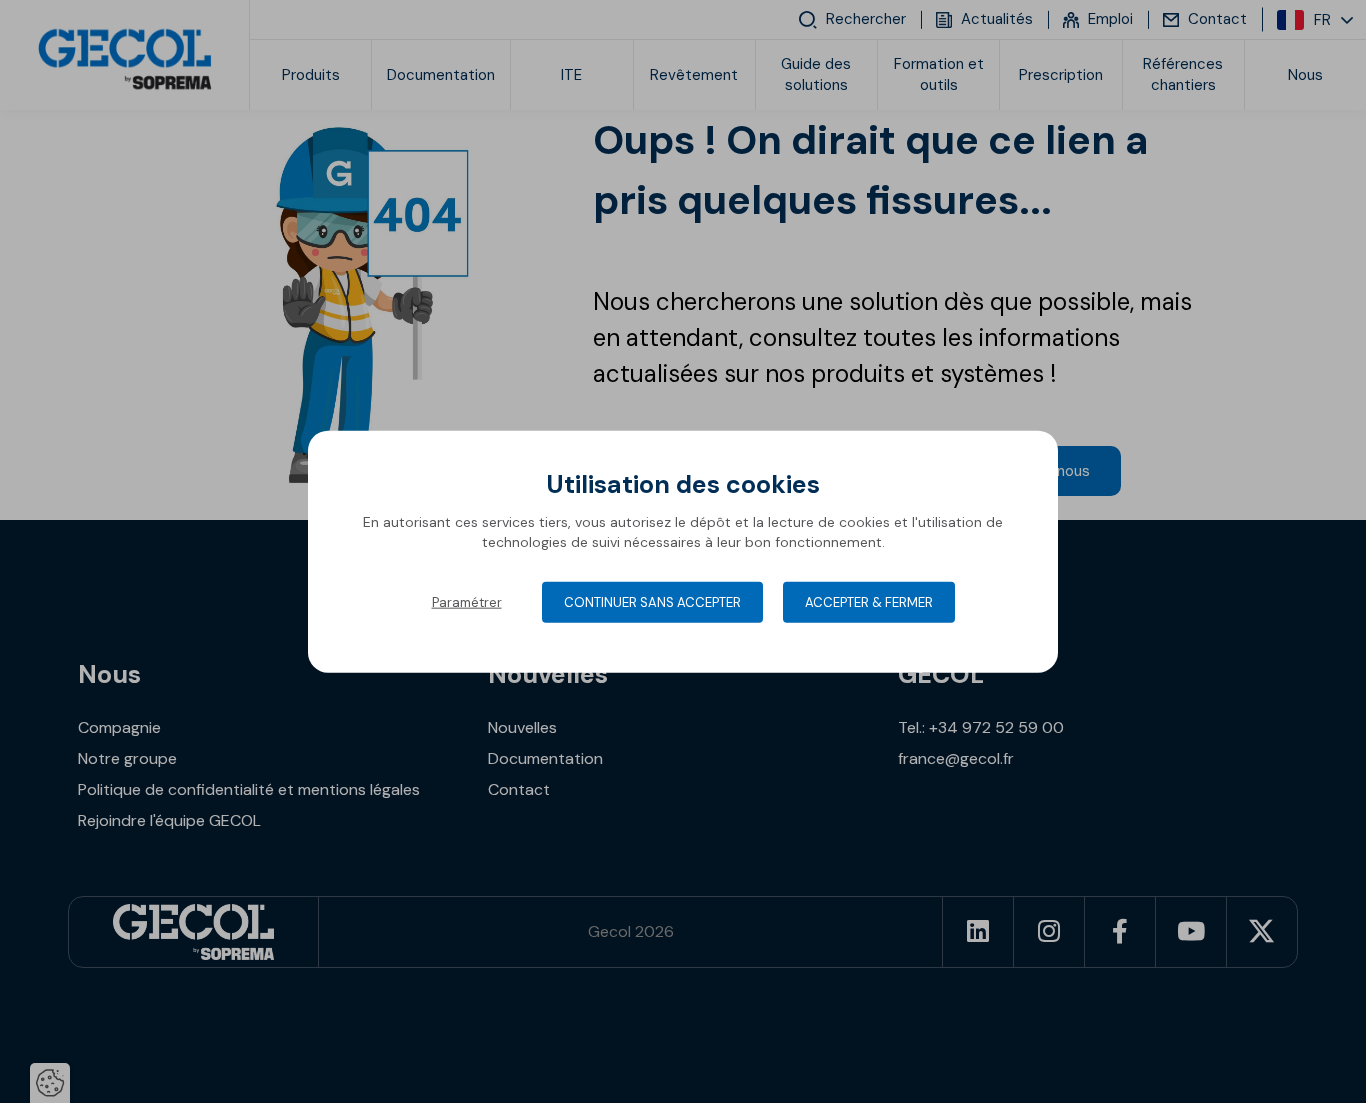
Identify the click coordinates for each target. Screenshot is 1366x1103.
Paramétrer (467, 602)
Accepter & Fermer (869, 602)
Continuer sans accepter (652, 602)
